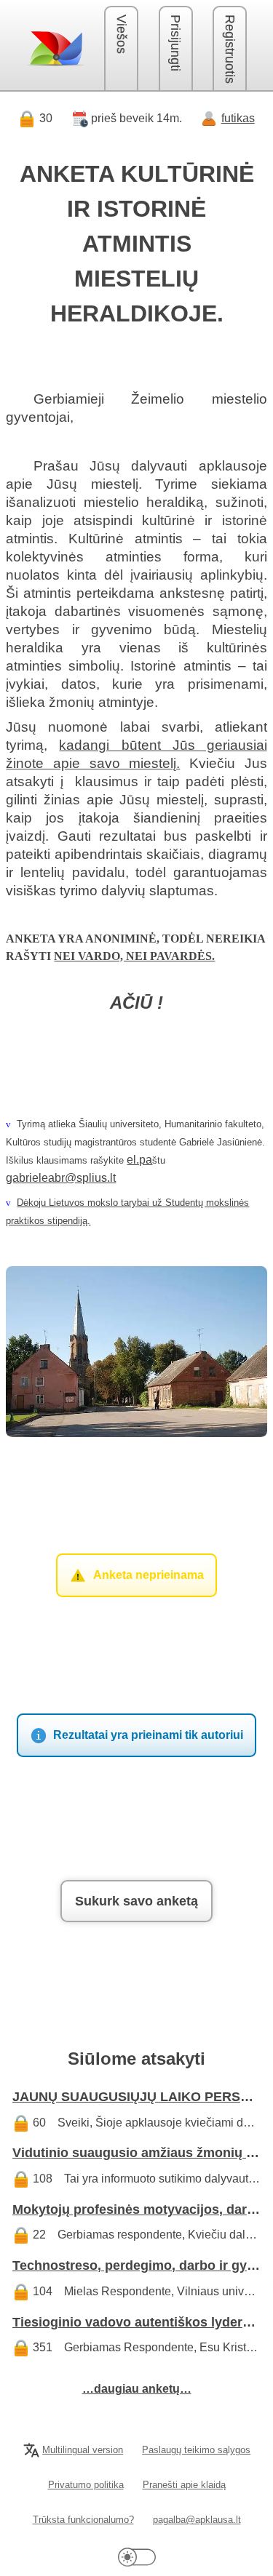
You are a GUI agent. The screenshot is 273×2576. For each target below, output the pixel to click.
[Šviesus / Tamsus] (137, 2557)
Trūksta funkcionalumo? (83, 2520)
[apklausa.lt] (55, 48)
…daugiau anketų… (137, 2389)
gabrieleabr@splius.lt (61, 1178)
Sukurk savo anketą (136, 1901)
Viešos (122, 34)
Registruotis (230, 49)
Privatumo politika (86, 2485)
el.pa (139, 1160)
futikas (238, 118)
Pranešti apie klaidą (184, 2485)
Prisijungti (175, 43)
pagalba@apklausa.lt (197, 2520)
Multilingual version (83, 2450)
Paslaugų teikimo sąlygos (196, 2450)
